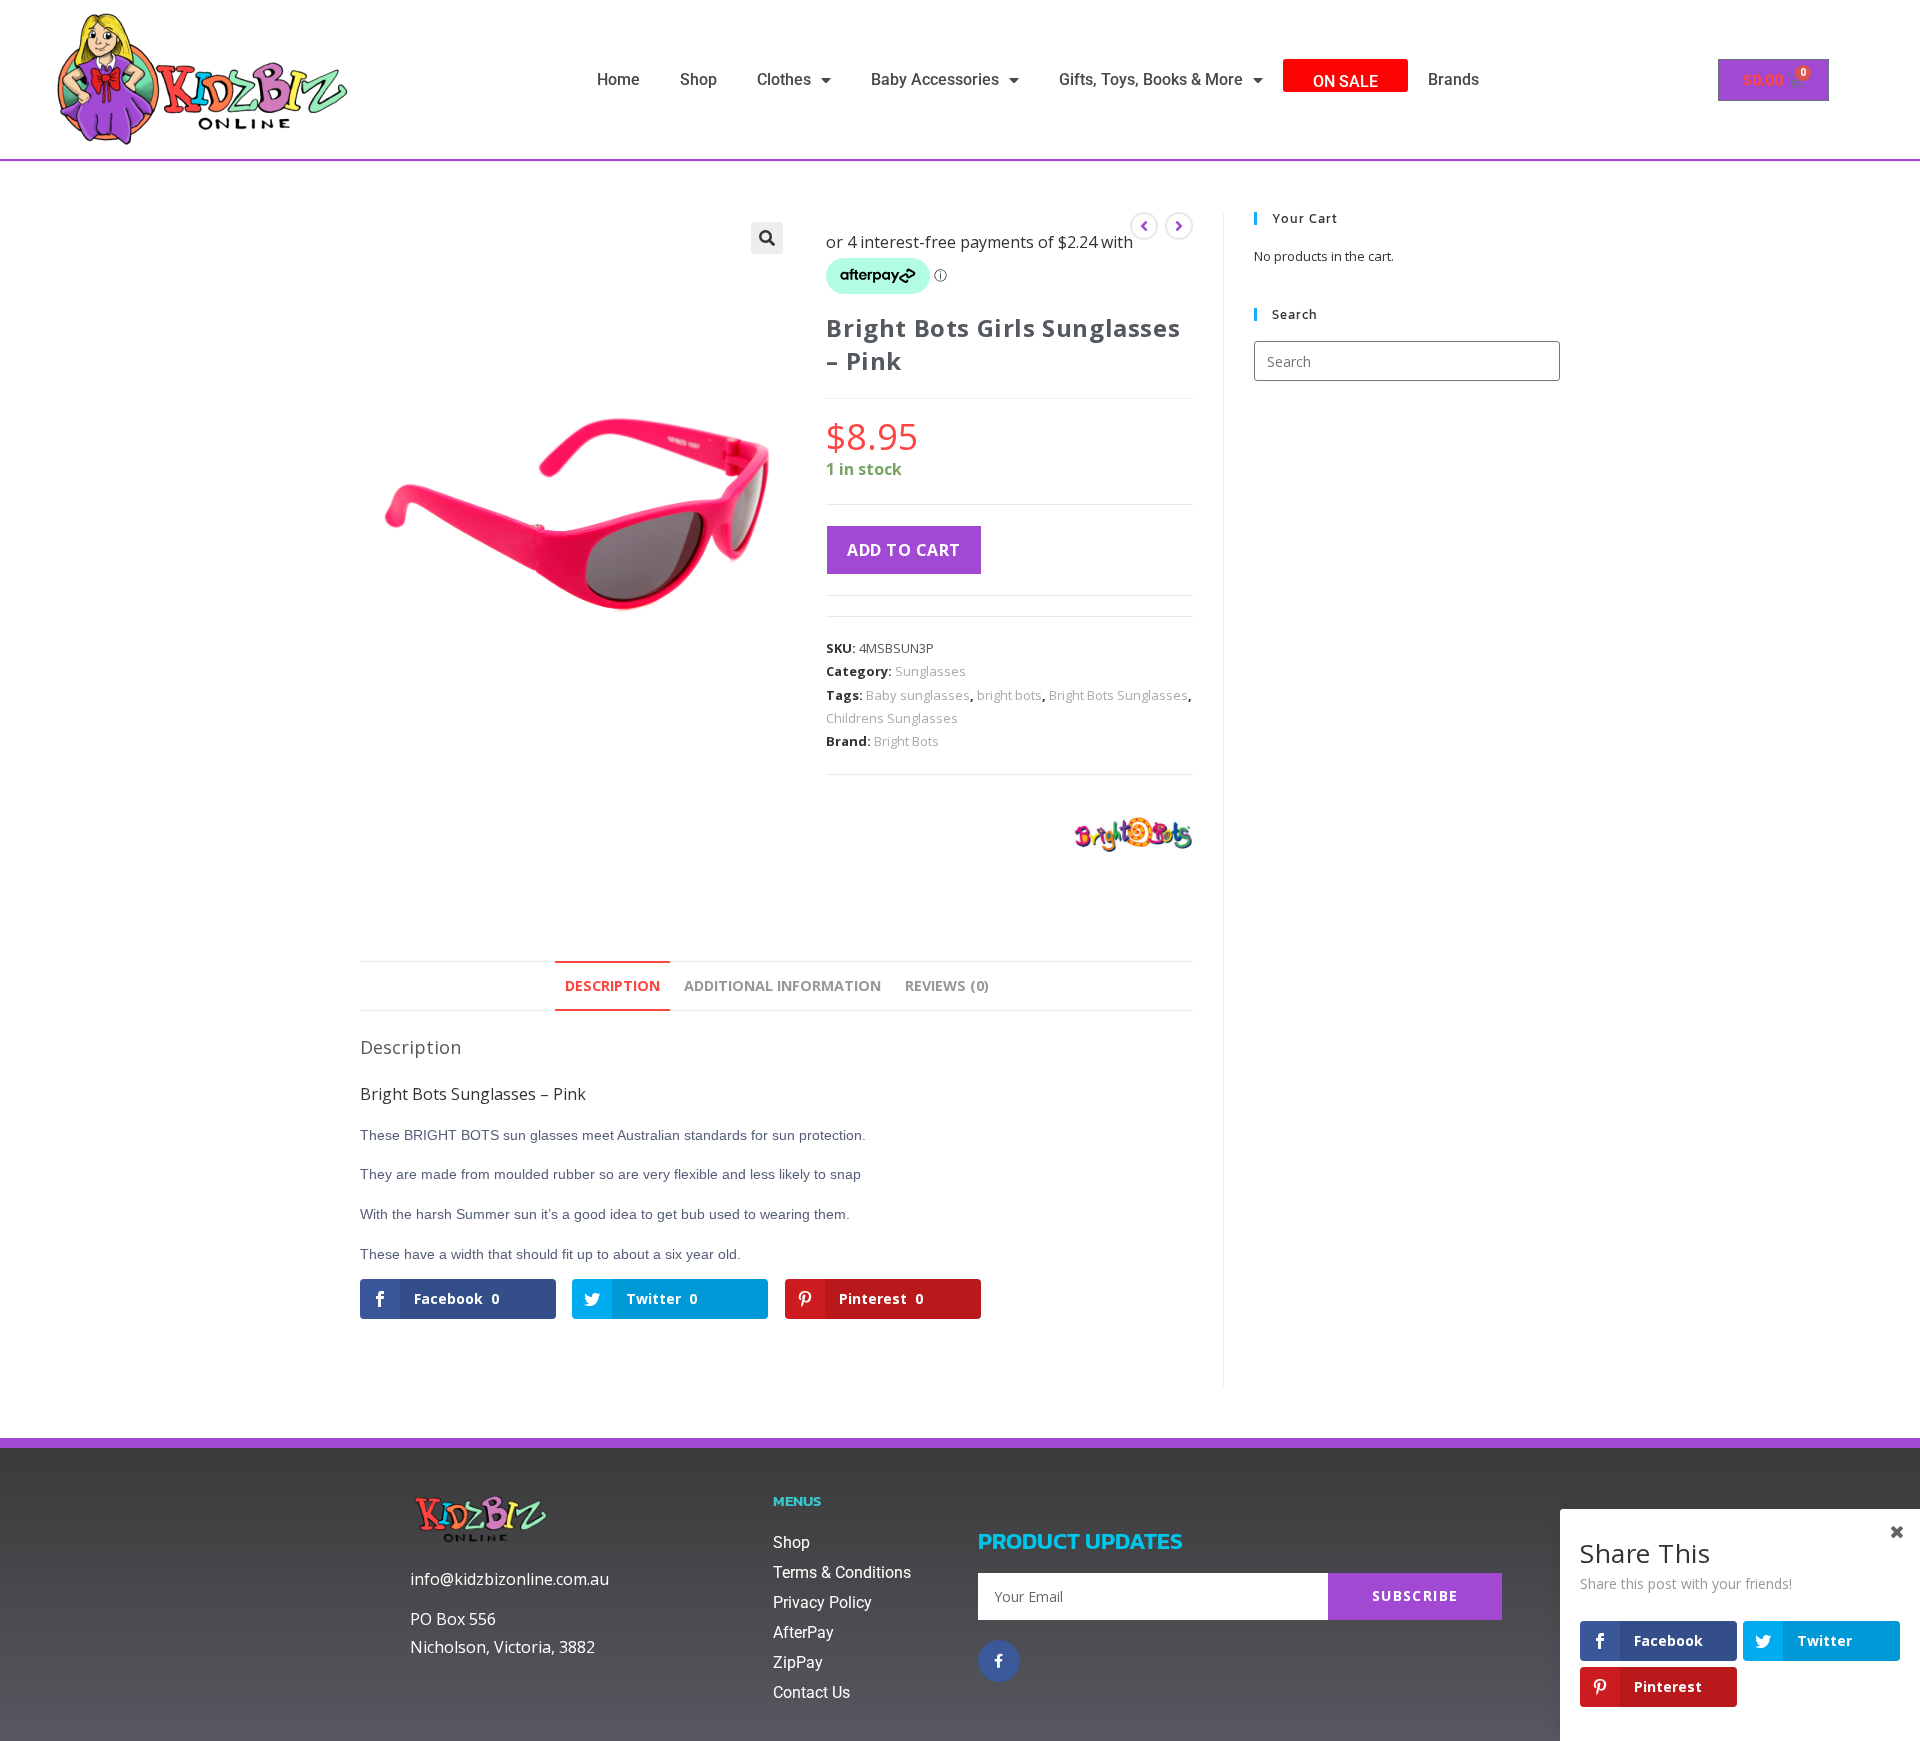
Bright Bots (906, 741)
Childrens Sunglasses (892, 718)
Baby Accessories (935, 79)
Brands (1453, 79)
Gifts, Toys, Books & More (1151, 79)
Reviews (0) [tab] (947, 985)
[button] (767, 238)
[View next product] (1179, 226)
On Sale (1345, 81)
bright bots (1009, 695)
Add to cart (904, 550)
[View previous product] (1144, 226)
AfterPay (803, 1632)
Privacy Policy (822, 1602)
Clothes (784, 79)
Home (618, 79)
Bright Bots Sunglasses (1118, 695)
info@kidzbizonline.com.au (509, 1579)
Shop (698, 79)
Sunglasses (930, 671)
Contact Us (811, 1692)
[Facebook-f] (999, 1661)
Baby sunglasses (918, 695)
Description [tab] (612, 985)
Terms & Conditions (842, 1572)
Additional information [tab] (782, 985)
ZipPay (798, 1662)
